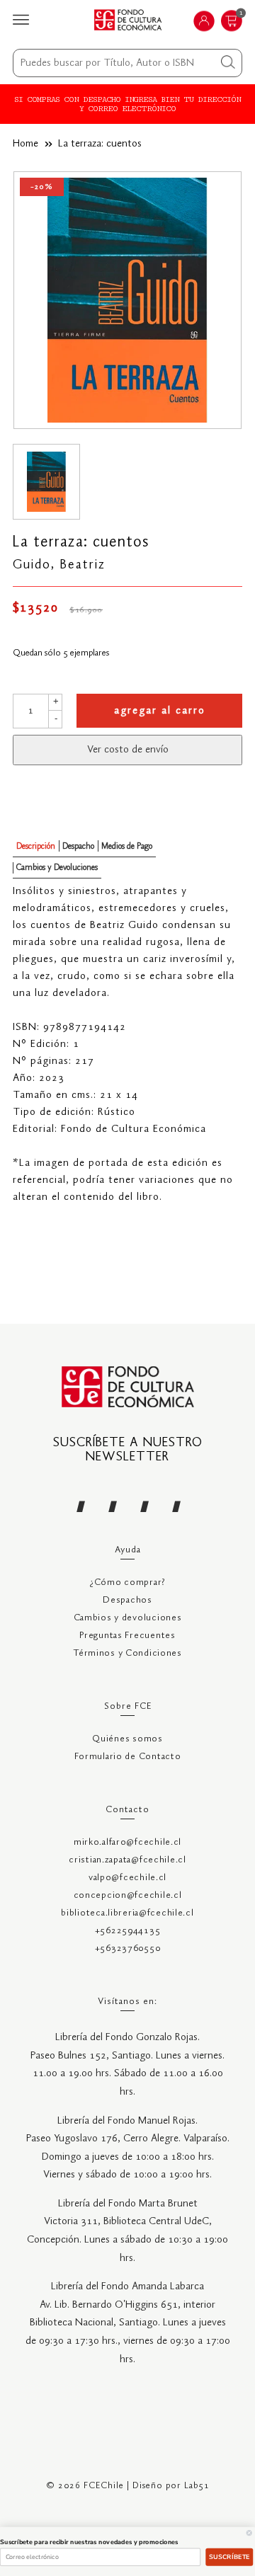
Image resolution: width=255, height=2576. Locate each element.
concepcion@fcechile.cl (128, 1895)
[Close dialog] (249, 2532)
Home (25, 144)
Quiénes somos (127, 1739)
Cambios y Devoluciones (57, 868)
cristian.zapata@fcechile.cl (127, 1860)
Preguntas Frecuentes (127, 1636)
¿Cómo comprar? (127, 1582)
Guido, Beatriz (59, 565)
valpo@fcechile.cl (127, 1878)
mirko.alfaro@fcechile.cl (127, 1842)
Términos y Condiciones (127, 1653)
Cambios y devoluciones (128, 1618)
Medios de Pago (127, 846)
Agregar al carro (160, 711)
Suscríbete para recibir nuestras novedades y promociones (89, 2542)
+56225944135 (128, 1931)
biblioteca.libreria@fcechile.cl (127, 1913)
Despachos (127, 1600)
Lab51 (197, 2486)
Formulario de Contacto (128, 1757)
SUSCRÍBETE (229, 2557)
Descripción (36, 846)
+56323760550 (128, 1948)
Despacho (78, 846)
